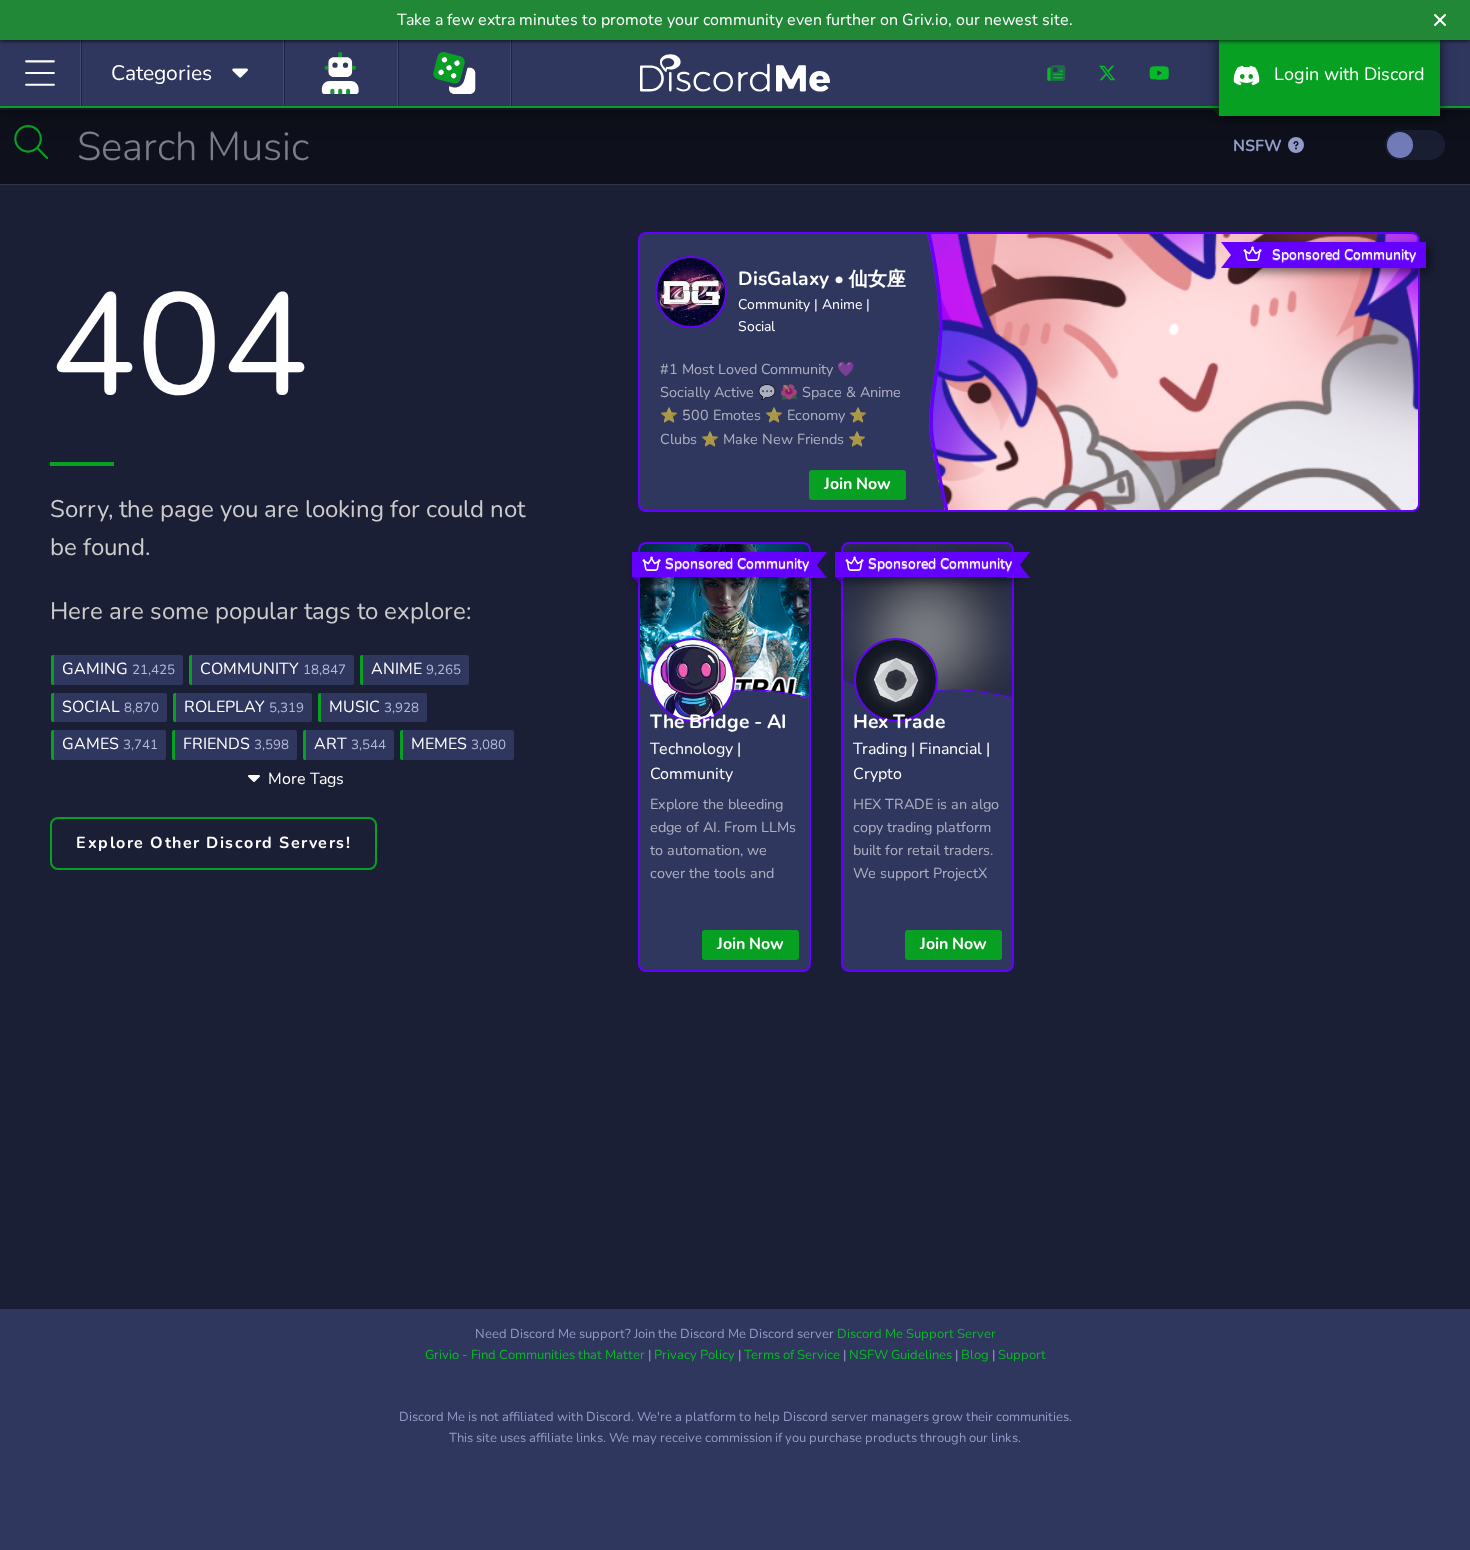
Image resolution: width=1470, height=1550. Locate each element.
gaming (118, 669)
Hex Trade (899, 722)
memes (458, 744)
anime (416, 669)
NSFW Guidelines (900, 1355)
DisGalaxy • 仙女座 (822, 279)
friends (236, 744)
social (110, 707)
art (350, 744)
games (110, 744)
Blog (975, 1355)
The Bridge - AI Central (718, 737)
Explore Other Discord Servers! (213, 843)
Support (1022, 1355)
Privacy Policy (694, 1355)
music (374, 707)
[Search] (31, 142)
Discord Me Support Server (916, 1334)
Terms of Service (792, 1355)
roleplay (244, 707)
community (273, 669)
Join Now (857, 484)
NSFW (1259, 146)
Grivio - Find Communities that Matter (535, 1355)
